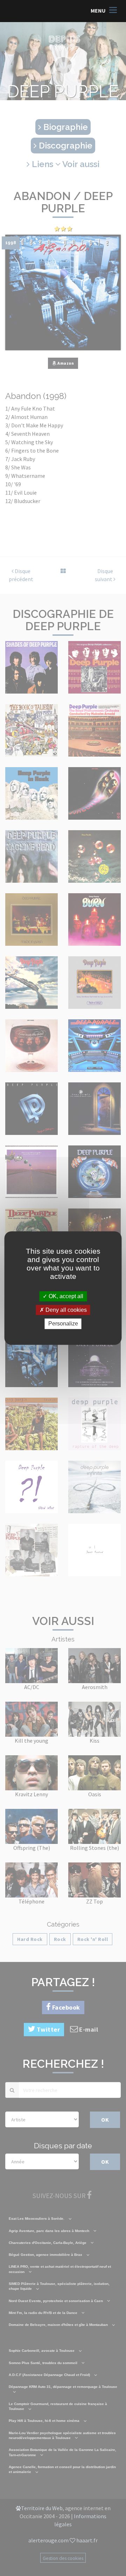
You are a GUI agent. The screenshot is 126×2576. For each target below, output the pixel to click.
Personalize (63, 1324)
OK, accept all (65, 1296)
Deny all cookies (65, 1310)
